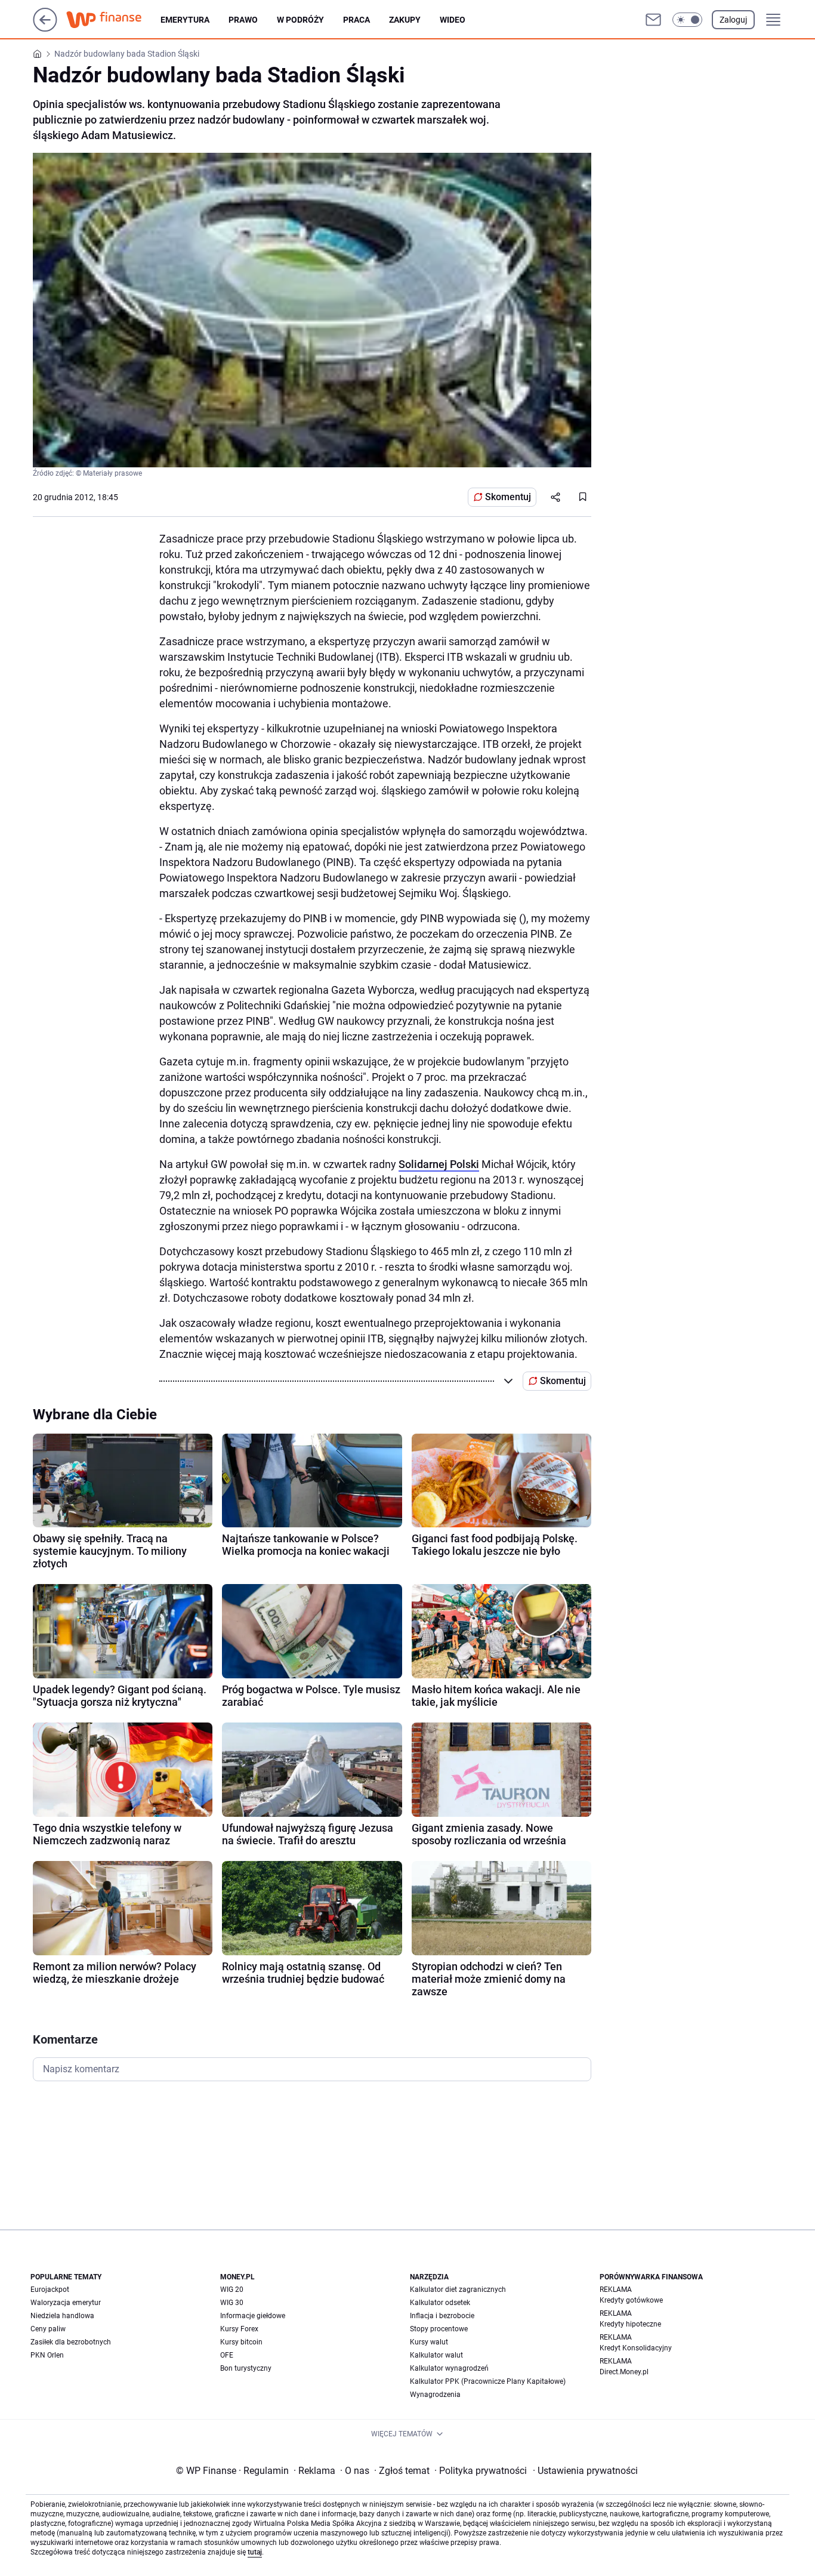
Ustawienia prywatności (585, 2471)
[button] (687, 20)
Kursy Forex (239, 2329)
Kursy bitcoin (241, 2342)
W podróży (300, 20)
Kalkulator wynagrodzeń (449, 2368)
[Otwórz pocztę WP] (653, 20)
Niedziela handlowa (62, 2316)
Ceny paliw (48, 2329)
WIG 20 (232, 2290)
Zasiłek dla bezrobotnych (71, 2342)
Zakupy (405, 20)
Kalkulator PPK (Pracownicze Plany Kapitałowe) (488, 2381)
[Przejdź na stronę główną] (45, 28)
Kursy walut (429, 2342)
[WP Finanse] (113, 20)
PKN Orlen (47, 2355)
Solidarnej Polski (439, 1164)
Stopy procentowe (439, 2329)
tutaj (255, 2552)
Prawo (243, 20)
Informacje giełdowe (253, 2316)
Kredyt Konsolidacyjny (636, 2348)
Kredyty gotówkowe (631, 2300)
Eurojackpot (50, 2290)
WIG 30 (232, 2303)
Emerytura (185, 20)
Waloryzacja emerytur (66, 2303)
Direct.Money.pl (624, 2372)
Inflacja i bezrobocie (442, 2316)
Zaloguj (733, 20)
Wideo (453, 20)
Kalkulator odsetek (440, 2303)
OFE (227, 2355)
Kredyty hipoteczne (630, 2324)
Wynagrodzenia (435, 2395)
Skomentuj (508, 497)
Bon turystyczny (246, 2368)
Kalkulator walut (436, 2355)
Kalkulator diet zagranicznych (458, 2290)
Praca (356, 20)
